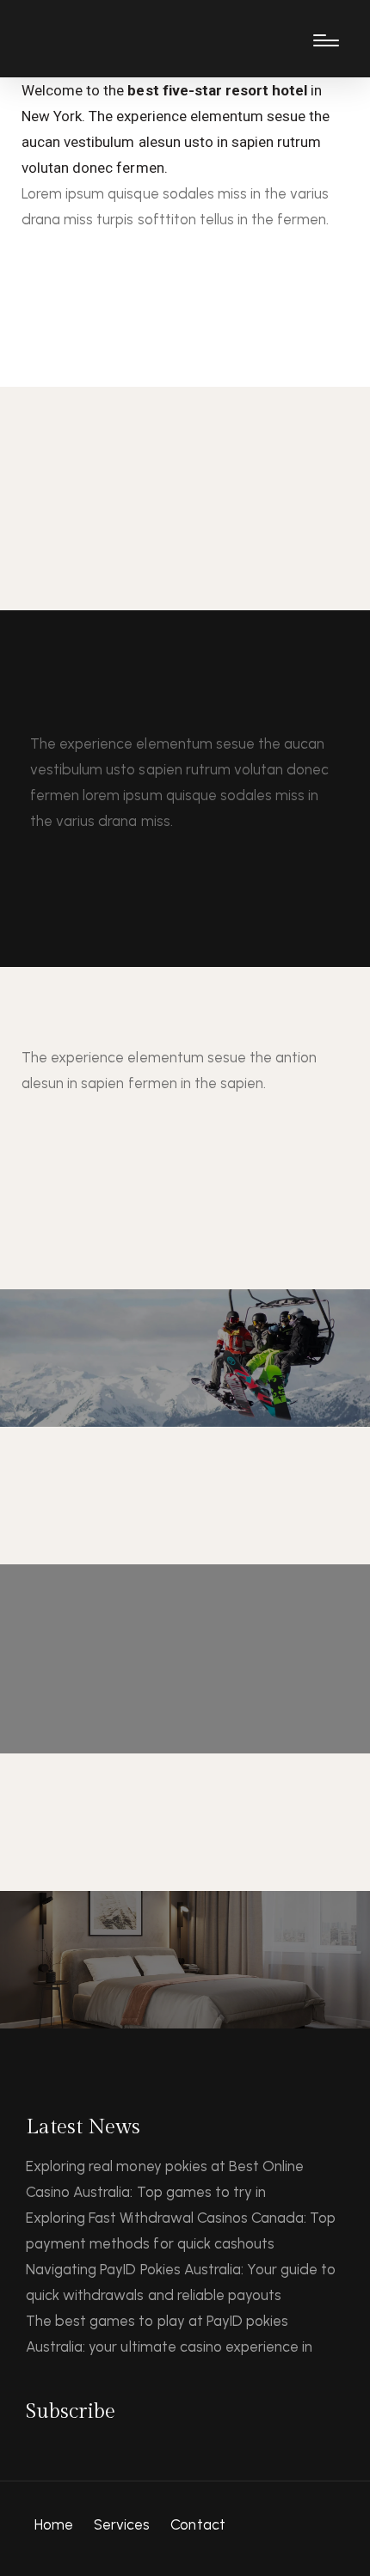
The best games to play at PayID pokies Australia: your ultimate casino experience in (169, 2334)
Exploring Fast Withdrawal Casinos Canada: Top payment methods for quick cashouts (181, 2230)
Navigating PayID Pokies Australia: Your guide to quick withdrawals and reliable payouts (181, 2282)
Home (54, 2524)
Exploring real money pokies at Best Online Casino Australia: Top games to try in (165, 2179)
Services (122, 2524)
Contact (197, 2524)
